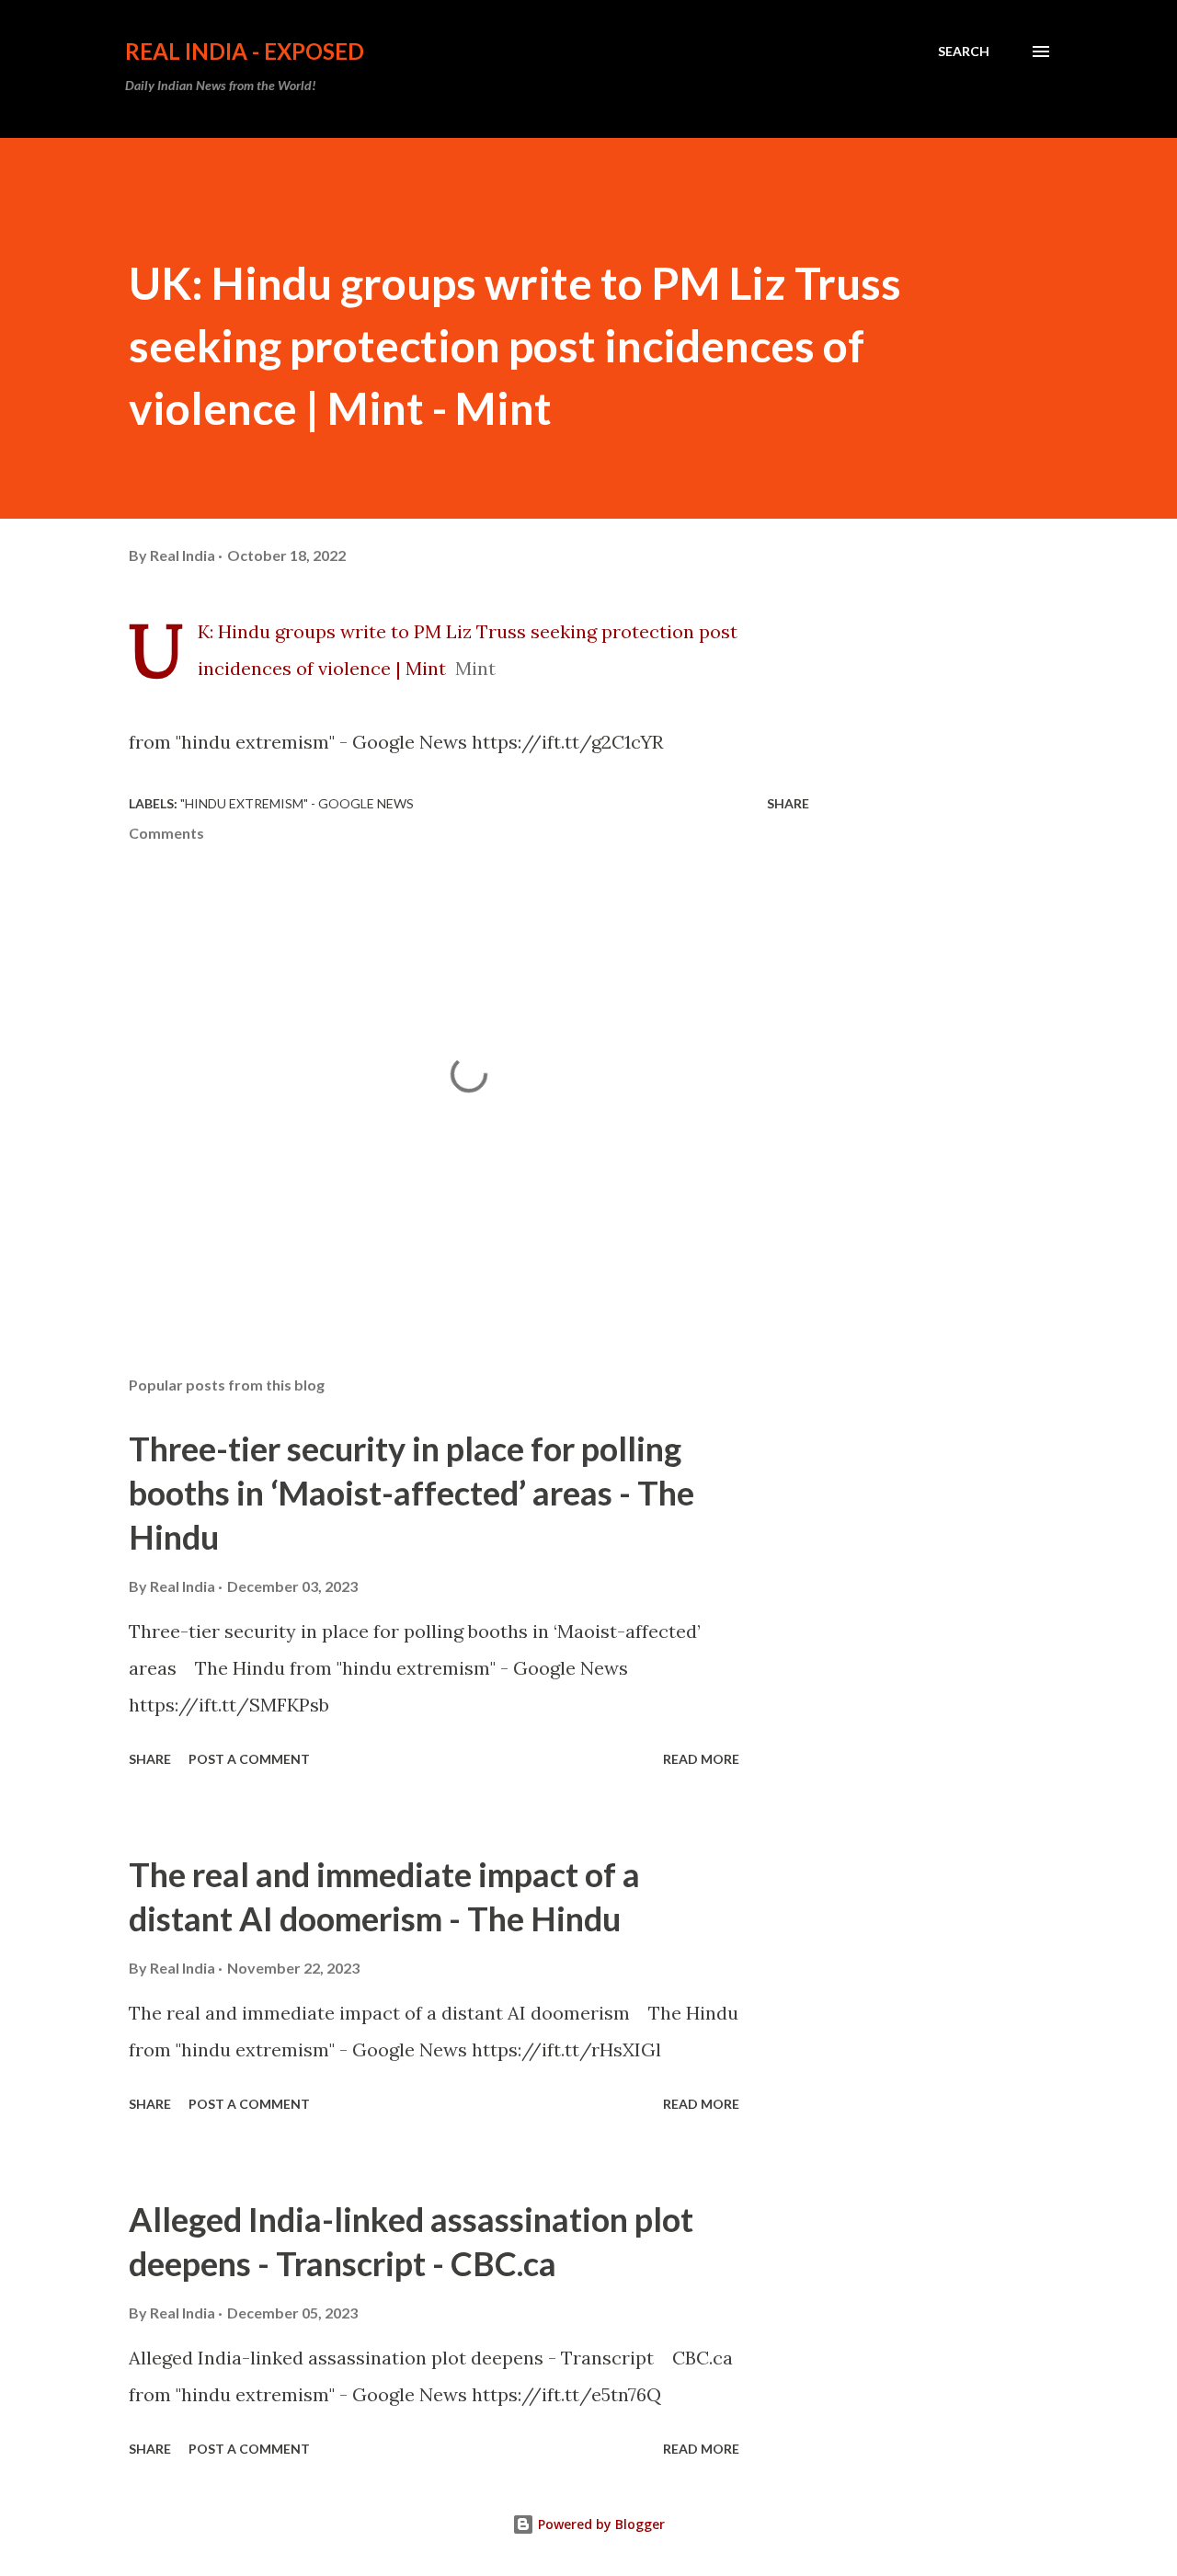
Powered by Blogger (600, 2524)
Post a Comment (249, 1759)
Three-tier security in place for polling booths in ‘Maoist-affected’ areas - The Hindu (411, 1493)
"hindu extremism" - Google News (297, 803)
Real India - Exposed (245, 51)
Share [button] (788, 803)
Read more (701, 1759)
